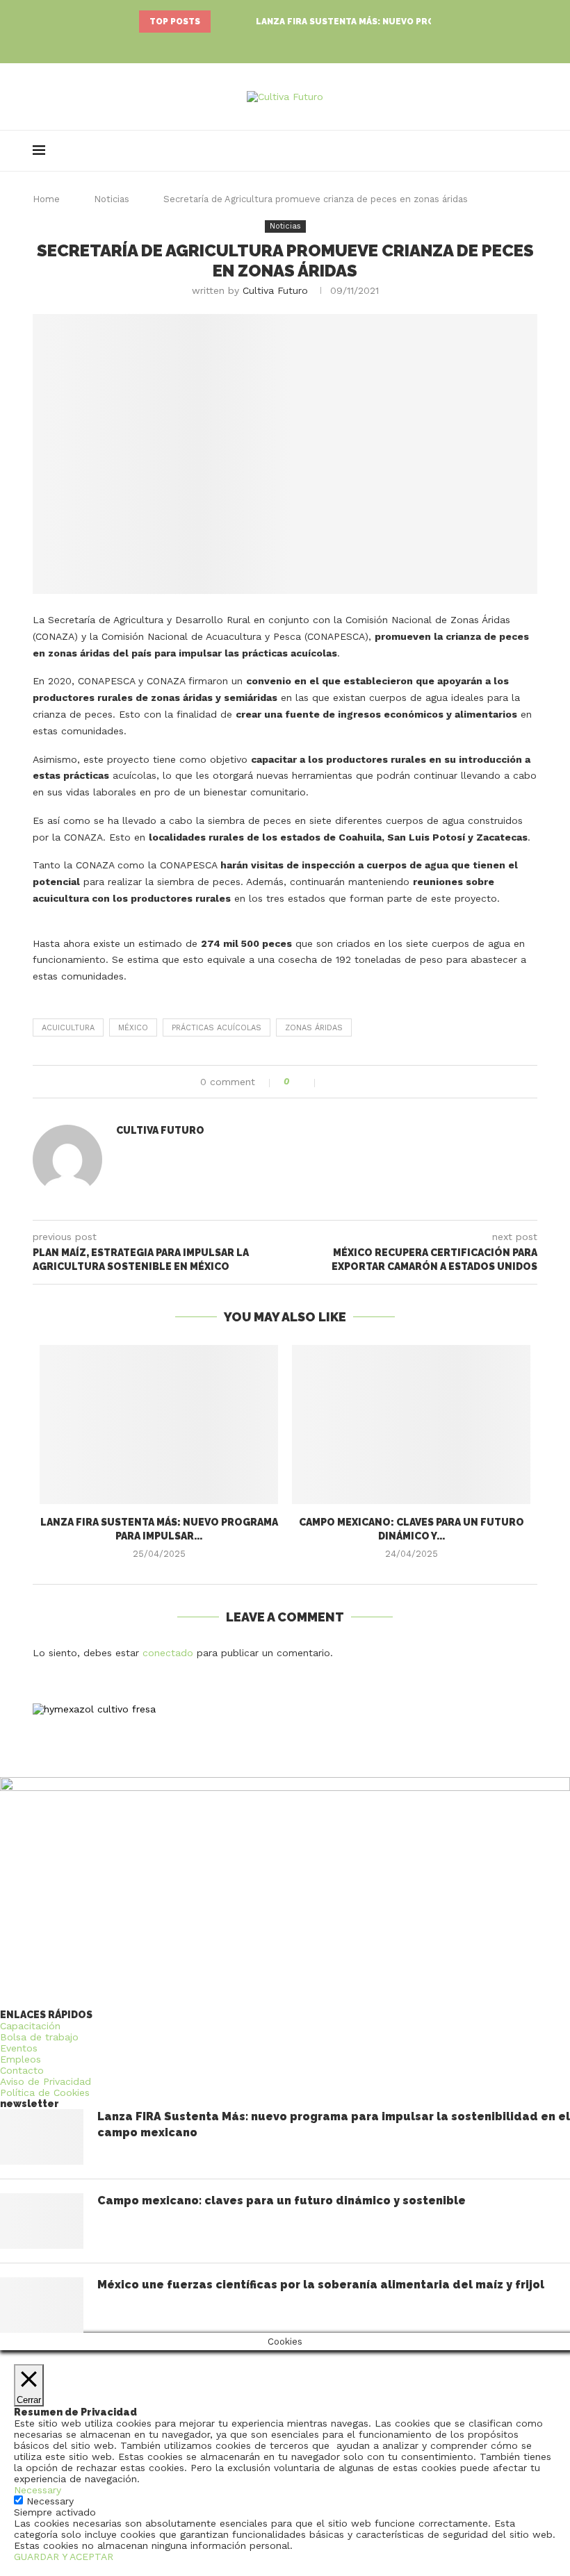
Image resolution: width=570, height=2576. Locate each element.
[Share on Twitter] (348, 1082)
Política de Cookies (45, 2092)
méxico (133, 1028)
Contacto (22, 2070)
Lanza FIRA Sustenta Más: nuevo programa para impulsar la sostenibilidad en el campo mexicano (334, 2124)
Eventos (19, 2048)
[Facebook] (266, 45)
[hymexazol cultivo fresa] (94, 1709)
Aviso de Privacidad (46, 2081)
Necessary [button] (38, 2490)
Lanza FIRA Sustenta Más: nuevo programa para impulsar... (401, 22)
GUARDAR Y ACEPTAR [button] (64, 2557)
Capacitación (30, 2026)
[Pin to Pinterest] (363, 1082)
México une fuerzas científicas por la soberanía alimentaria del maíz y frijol (321, 2285)
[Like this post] (306, 1082)
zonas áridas (314, 1028)
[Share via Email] (377, 1082)
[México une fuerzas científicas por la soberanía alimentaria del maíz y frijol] (42, 2305)
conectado (168, 1653)
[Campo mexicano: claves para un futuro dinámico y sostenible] (411, 1425)
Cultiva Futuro (275, 290)
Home (46, 199)
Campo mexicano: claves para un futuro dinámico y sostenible (282, 2201)
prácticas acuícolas (217, 1028)
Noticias (112, 199)
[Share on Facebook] (333, 1082)
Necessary (50, 2501)
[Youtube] (304, 45)
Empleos (21, 2059)
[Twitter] (285, 45)
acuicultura (68, 1028)
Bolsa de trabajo (39, 2037)
